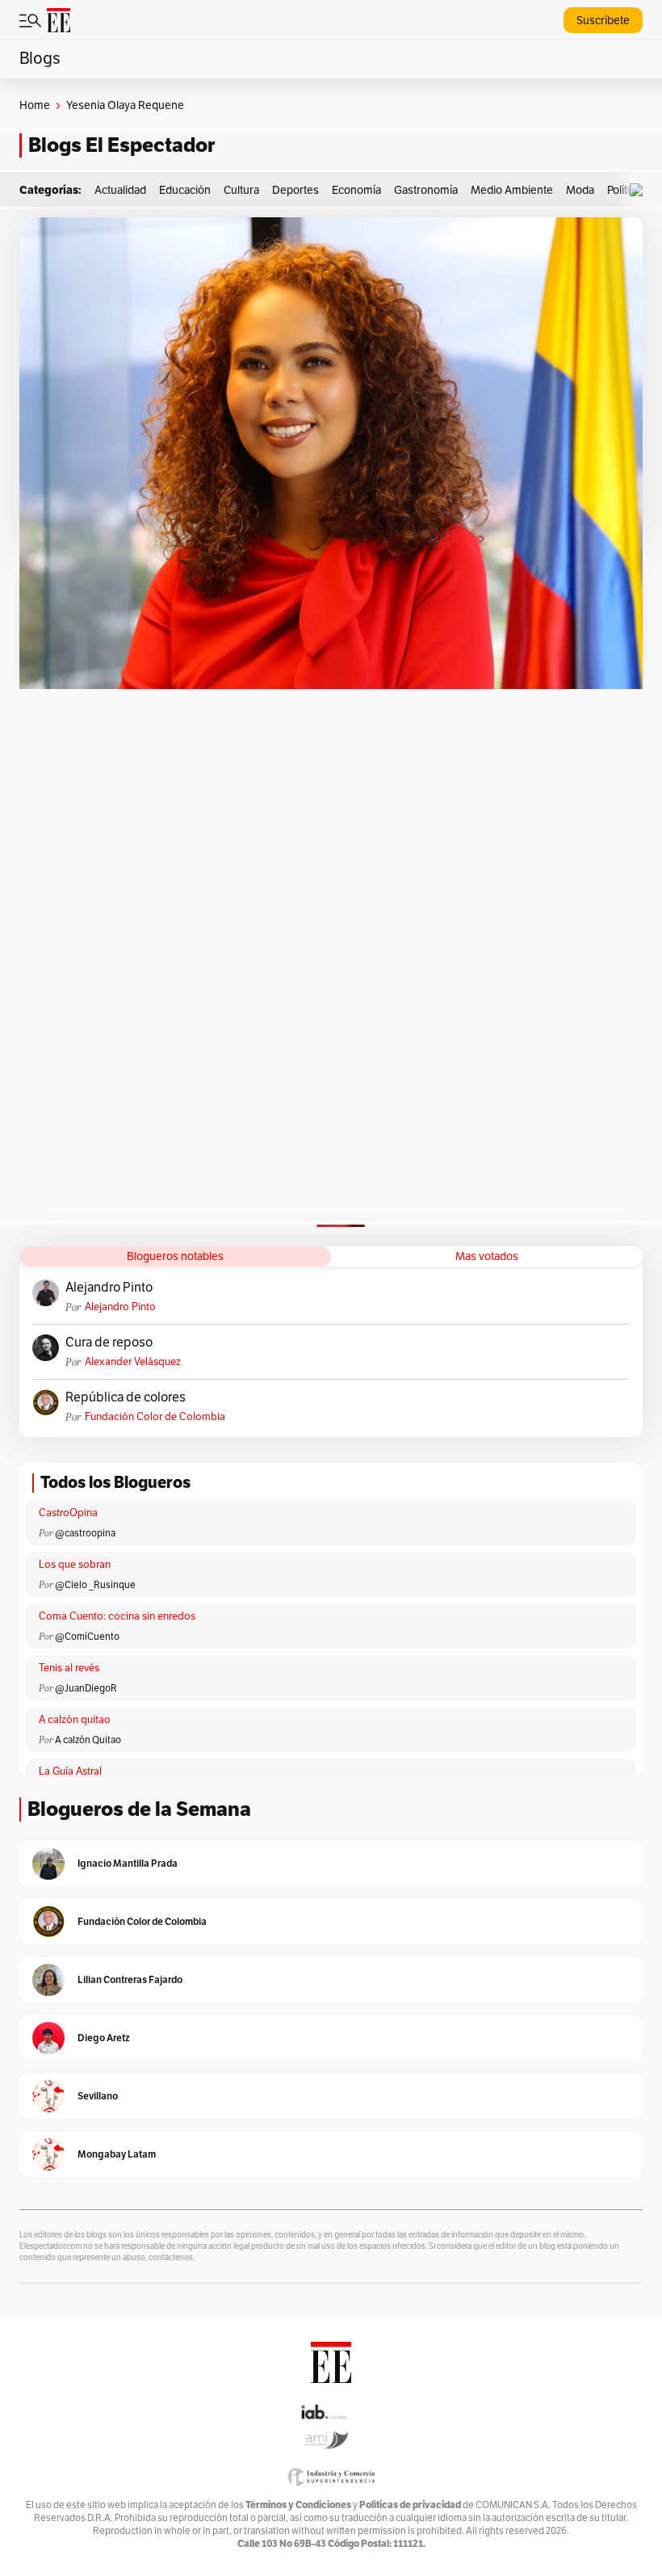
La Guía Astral (70, 1771)
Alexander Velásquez (133, 1362)
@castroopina (85, 1533)
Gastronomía (426, 190)
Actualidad (120, 190)
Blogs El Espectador (122, 145)
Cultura (241, 190)
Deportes (295, 190)
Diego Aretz (104, 2038)
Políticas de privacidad (410, 2505)
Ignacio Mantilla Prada (128, 1863)
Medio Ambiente (512, 190)
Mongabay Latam (117, 2154)
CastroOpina (68, 1513)
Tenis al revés (69, 1668)
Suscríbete (603, 21)
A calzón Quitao (88, 1740)
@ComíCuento (87, 1637)
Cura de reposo (109, 1343)
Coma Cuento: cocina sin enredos (117, 1616)
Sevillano (98, 2096)
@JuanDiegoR (86, 1688)
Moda (580, 190)
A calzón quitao (75, 1720)
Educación (185, 190)
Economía (356, 190)
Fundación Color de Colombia (155, 1417)
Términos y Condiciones (298, 2505)
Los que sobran (75, 1565)
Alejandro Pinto (109, 1288)
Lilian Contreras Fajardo (130, 1979)
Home (35, 105)
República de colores (126, 1397)
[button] (640, 190)
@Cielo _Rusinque (95, 1585)
